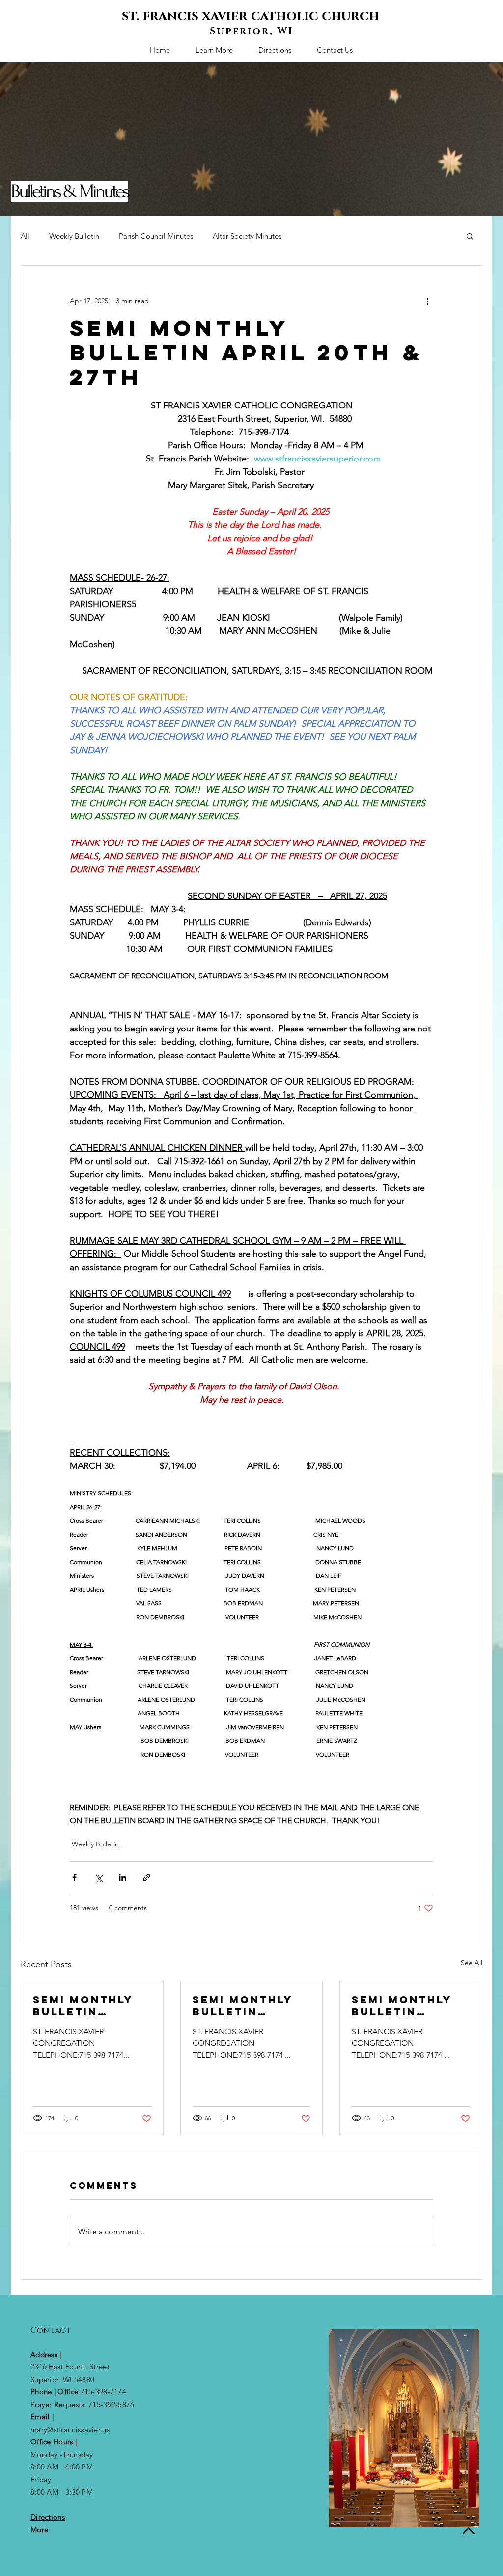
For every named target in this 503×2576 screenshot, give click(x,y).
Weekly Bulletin (74, 236)
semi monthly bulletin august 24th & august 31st (405, 2006)
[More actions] (427, 301)
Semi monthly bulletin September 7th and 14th (247, 2006)
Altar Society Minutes (247, 236)
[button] (470, 236)
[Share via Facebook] (74, 1878)
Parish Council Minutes (156, 236)
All (25, 236)
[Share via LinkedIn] (123, 1878)
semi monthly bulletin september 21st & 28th (90, 2006)
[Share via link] (147, 1878)
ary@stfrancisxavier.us (73, 2429)
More (39, 2530)
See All (472, 1963)
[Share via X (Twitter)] (98, 1878)
